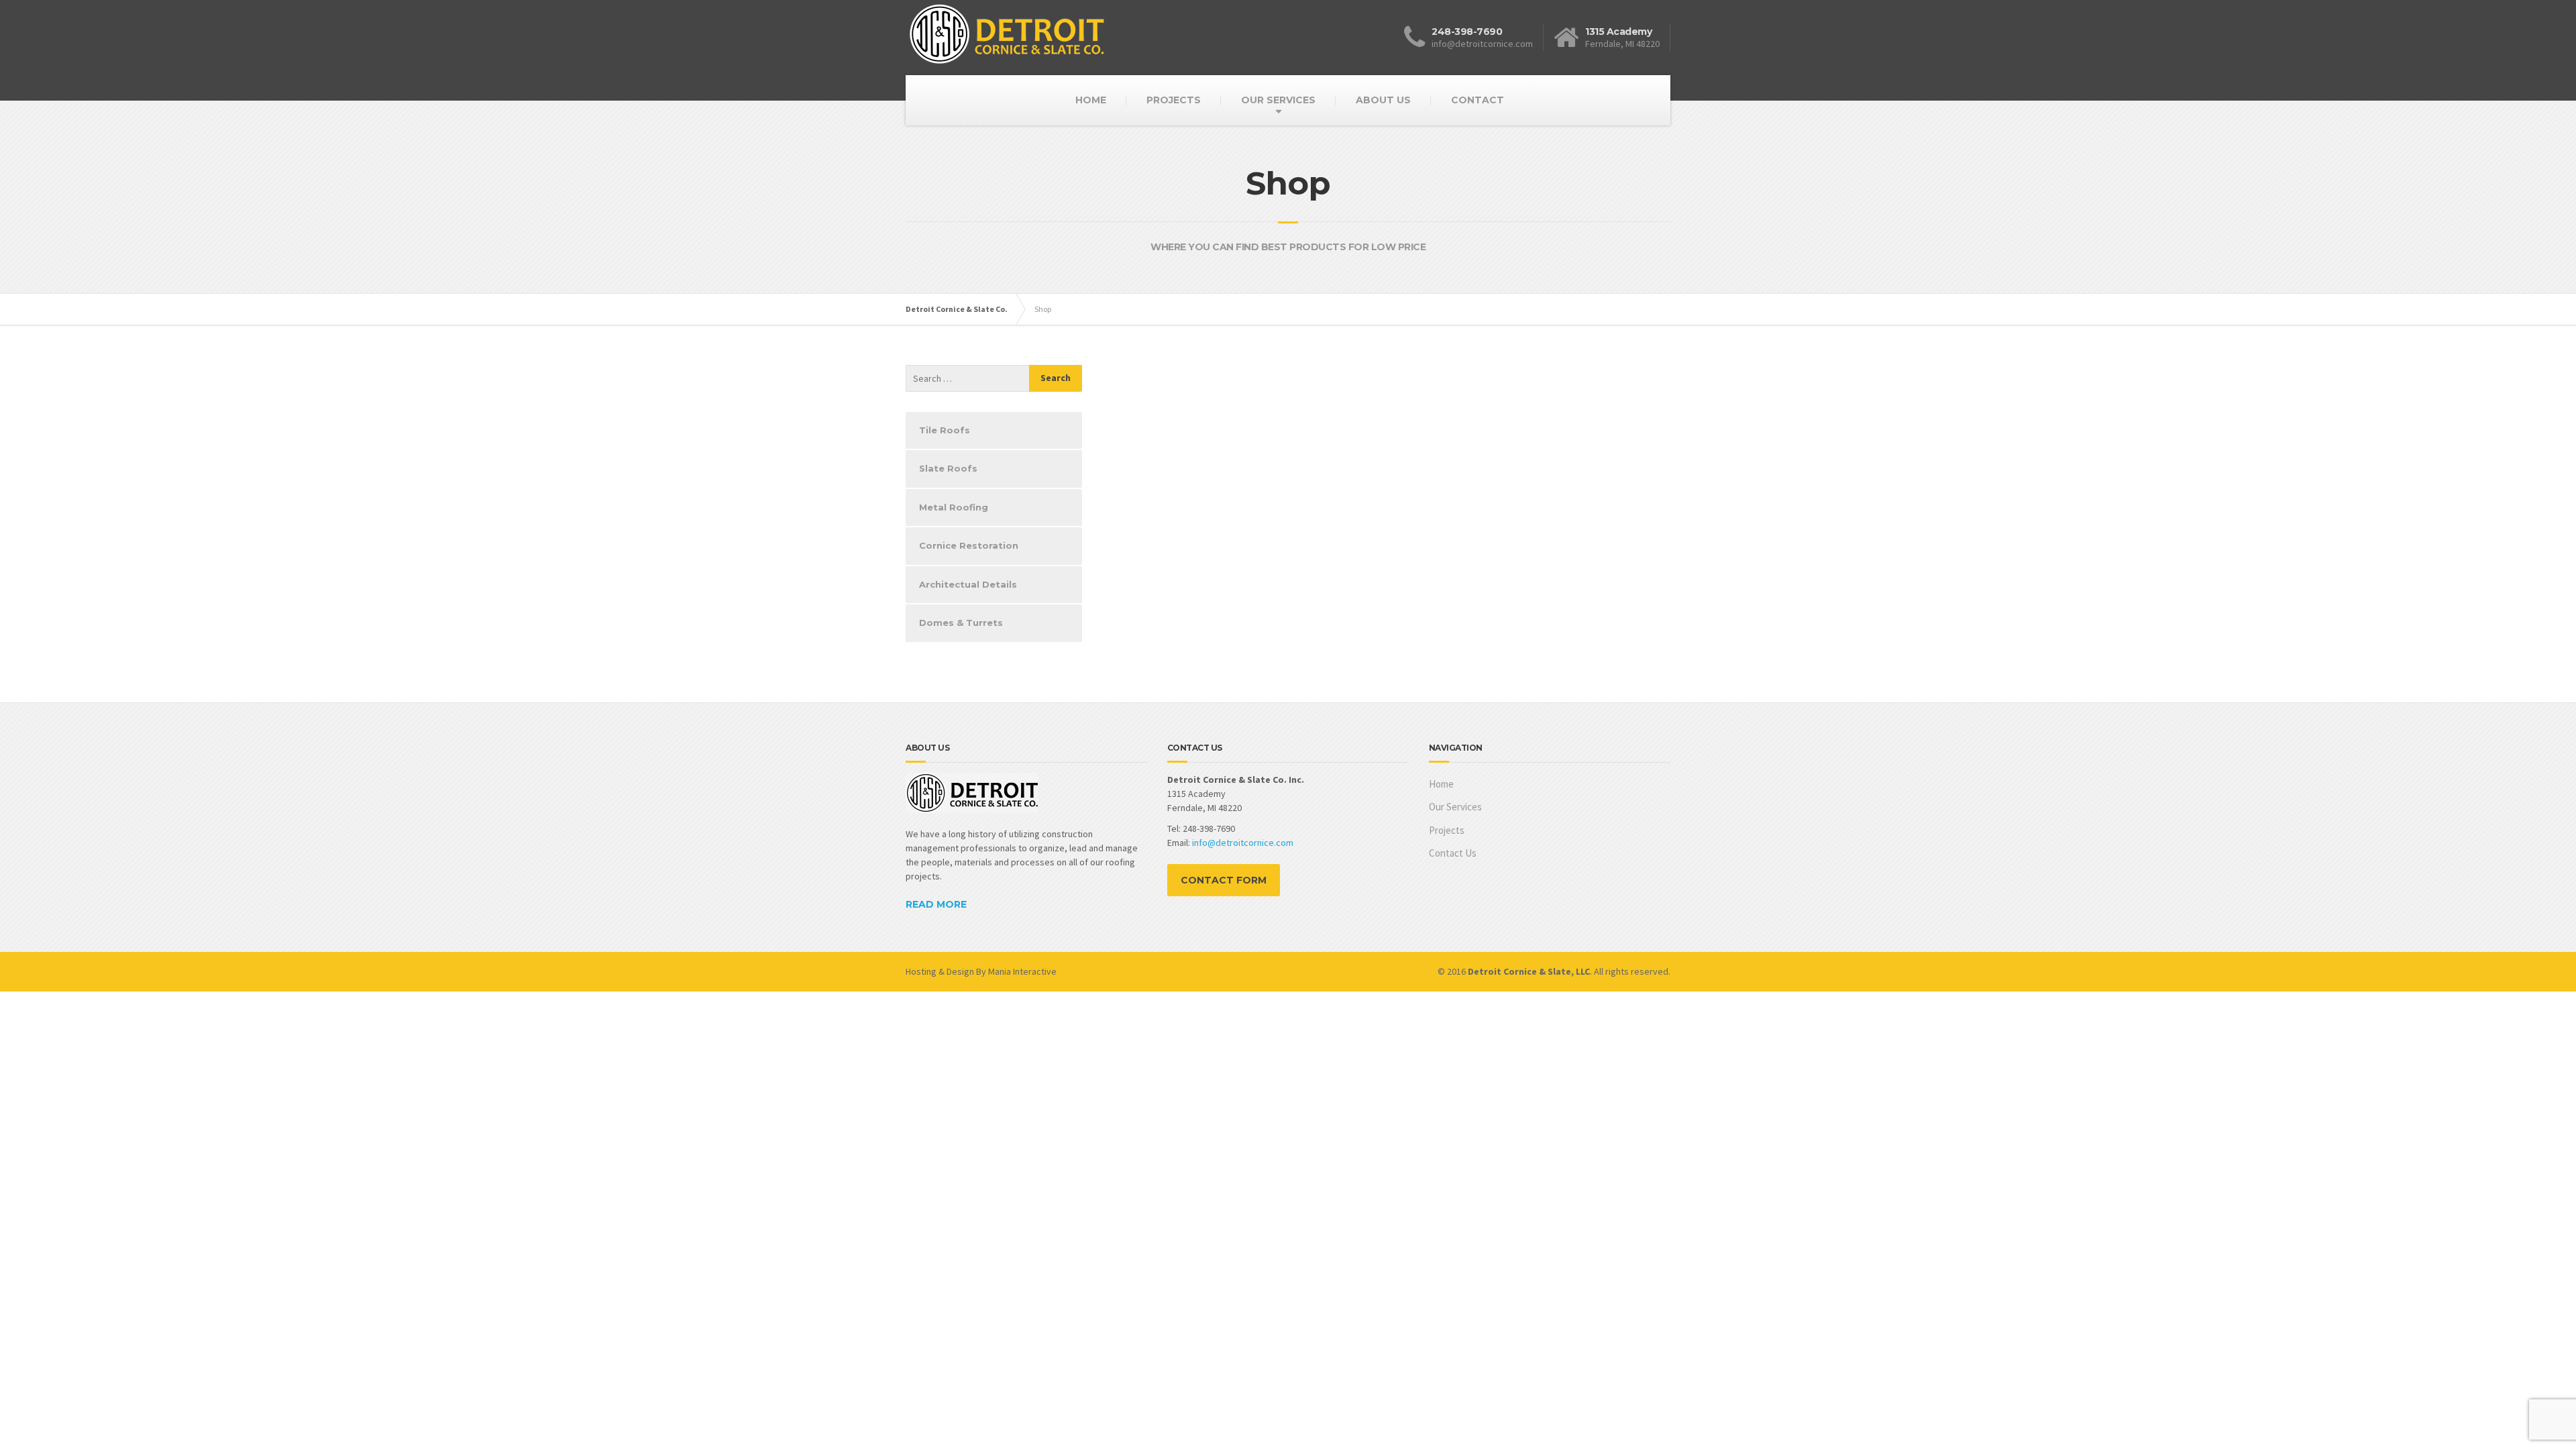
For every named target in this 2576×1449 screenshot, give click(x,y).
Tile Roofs (945, 430)
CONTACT (1478, 100)
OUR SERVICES (1278, 100)
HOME (1091, 100)
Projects (1447, 830)
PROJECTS (1174, 100)
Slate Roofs (948, 468)
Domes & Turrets (961, 623)
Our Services (1455, 807)
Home (1441, 784)
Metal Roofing (954, 507)
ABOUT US (1383, 100)
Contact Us (1453, 853)
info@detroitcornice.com (1243, 843)
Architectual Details (968, 584)
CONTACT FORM (1224, 880)
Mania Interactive (1022, 971)
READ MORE (936, 904)
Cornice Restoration (969, 545)
